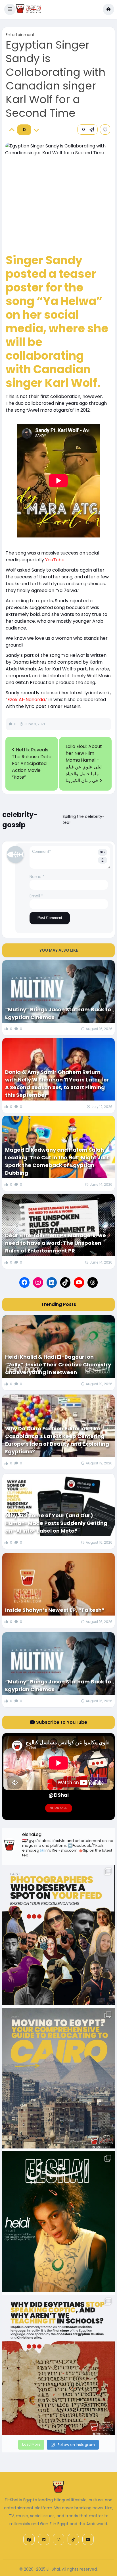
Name (37, 877)
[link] (105, 130)
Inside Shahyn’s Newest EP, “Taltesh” (55, 1610)
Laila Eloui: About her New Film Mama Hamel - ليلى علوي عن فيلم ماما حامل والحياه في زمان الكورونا (84, 763)
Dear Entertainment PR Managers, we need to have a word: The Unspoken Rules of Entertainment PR (56, 1243)
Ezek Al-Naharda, (27, 700)
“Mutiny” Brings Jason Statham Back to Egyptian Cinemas (58, 1013)
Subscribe (59, 1808)
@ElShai (59, 1795)
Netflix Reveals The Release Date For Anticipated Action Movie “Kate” (32, 763)
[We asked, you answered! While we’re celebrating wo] (58, 1935)
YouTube (55, 560)
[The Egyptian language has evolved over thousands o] (58, 2365)
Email (36, 896)
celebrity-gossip (20, 820)
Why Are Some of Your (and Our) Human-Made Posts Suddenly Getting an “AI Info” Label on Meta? (56, 1523)
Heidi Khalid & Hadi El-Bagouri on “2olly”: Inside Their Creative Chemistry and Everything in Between (58, 1365)
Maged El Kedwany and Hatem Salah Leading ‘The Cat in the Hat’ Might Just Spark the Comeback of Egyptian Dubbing (57, 1161)
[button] (10, 9)
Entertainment (20, 35)
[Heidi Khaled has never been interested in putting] (58, 2222)
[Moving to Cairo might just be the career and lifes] (58, 2078)
